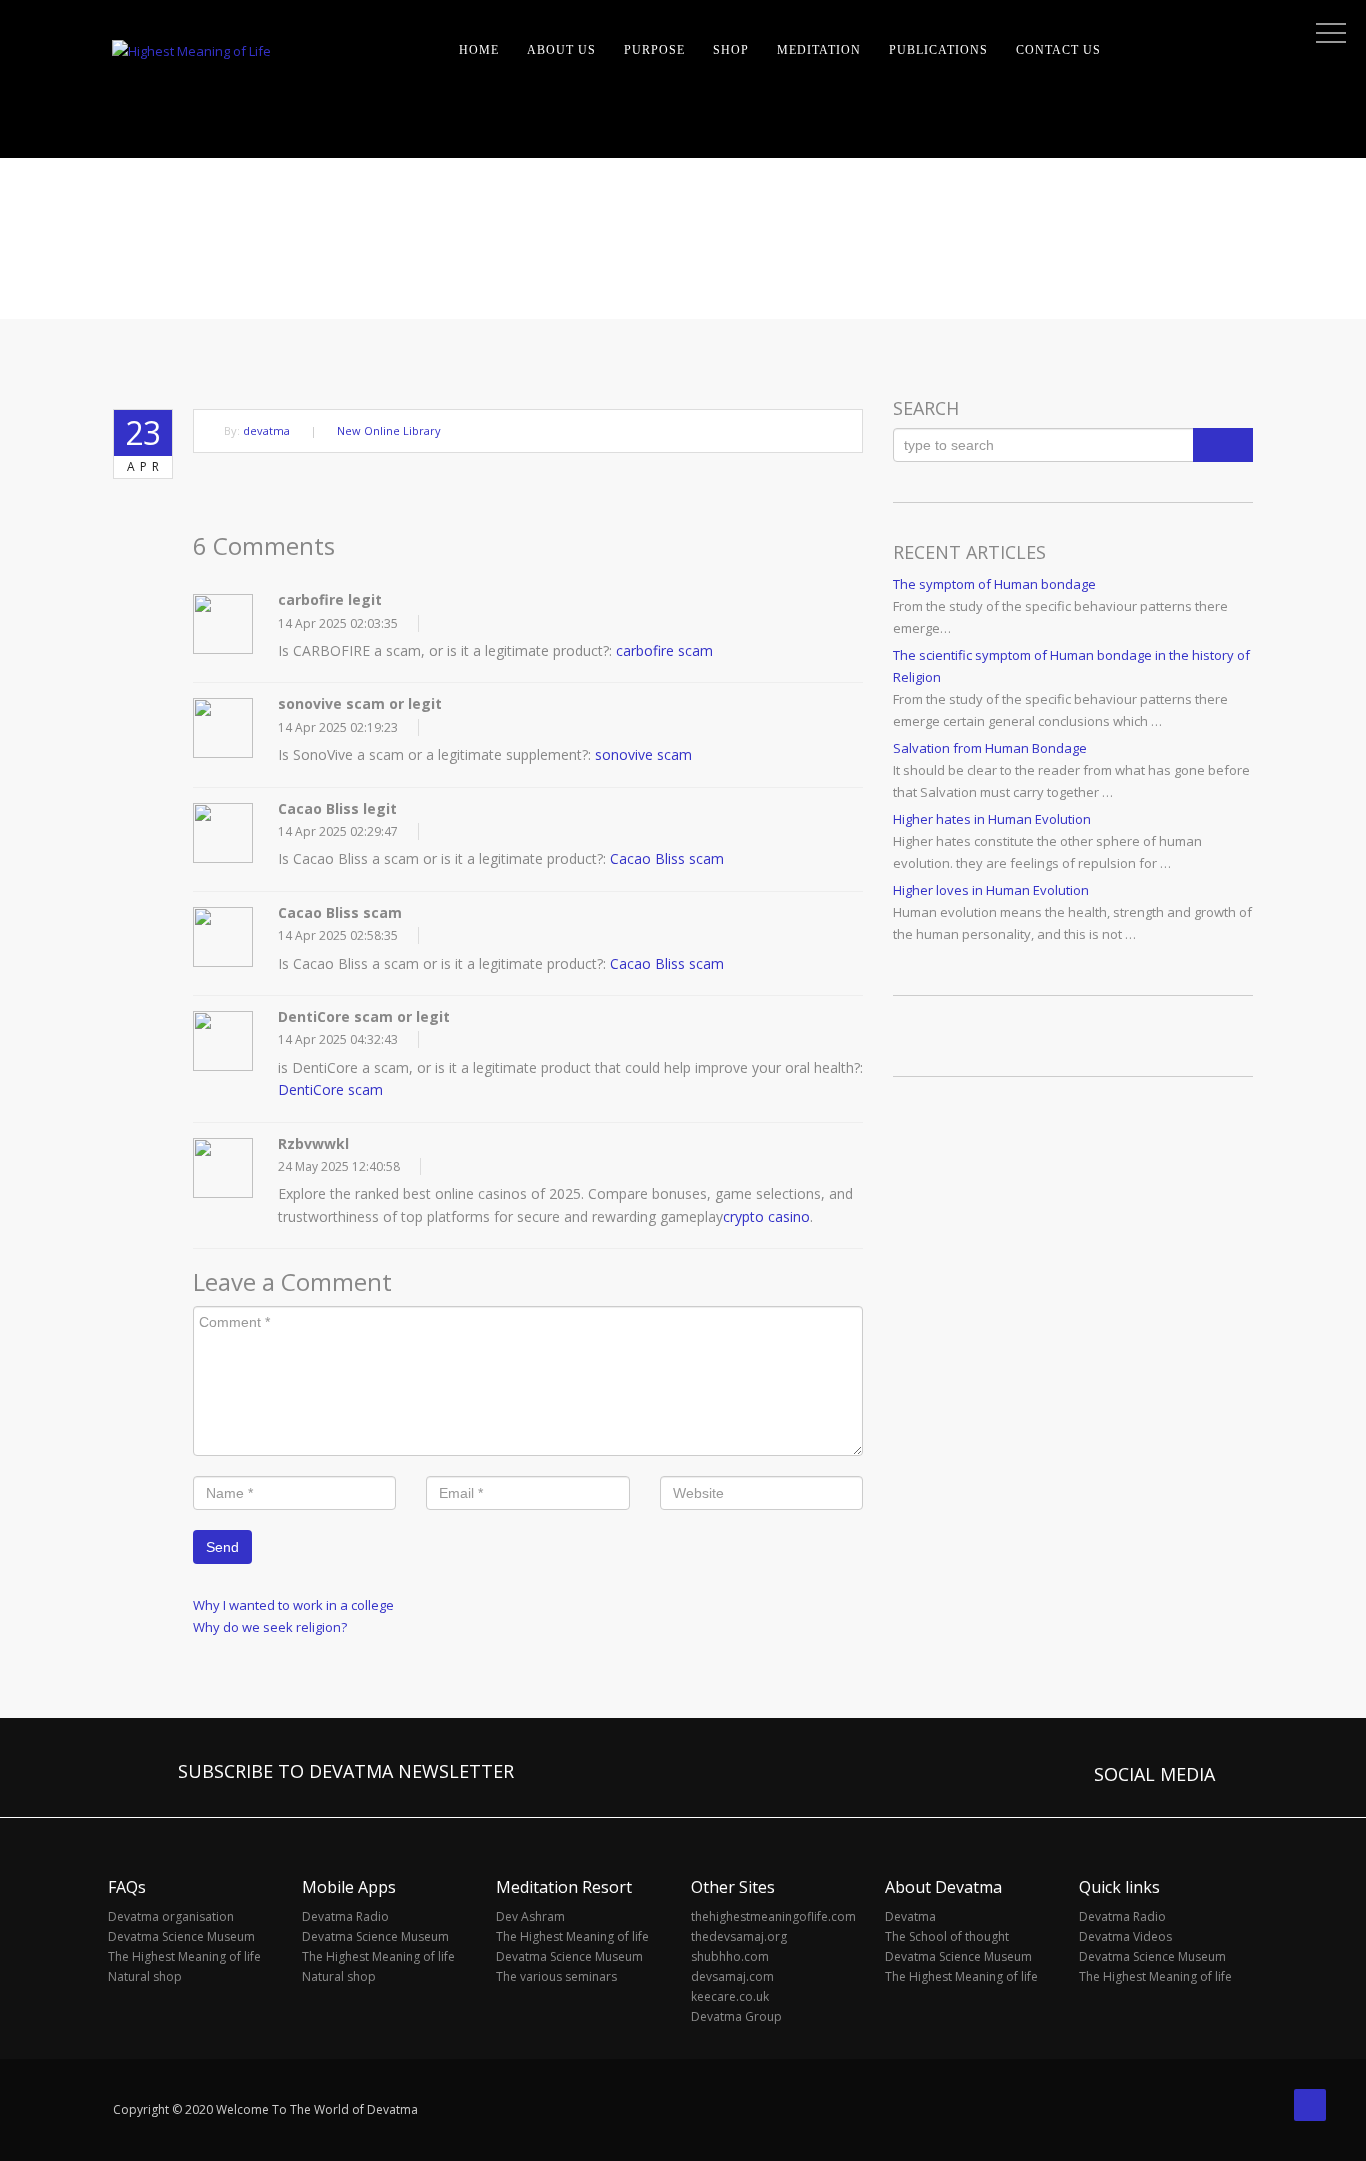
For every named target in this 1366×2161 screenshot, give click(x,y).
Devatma (910, 1916)
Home (479, 50)
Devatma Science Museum (181, 1936)
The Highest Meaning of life (184, 1956)
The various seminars (556, 1976)
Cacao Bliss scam (667, 858)
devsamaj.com (732, 1976)
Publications (938, 50)
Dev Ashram (530, 1916)
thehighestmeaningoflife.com (773, 1916)
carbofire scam (664, 650)
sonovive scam (643, 754)
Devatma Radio (345, 1916)
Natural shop (145, 1976)
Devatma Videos (1125, 1936)
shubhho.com (730, 1956)
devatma (266, 430)
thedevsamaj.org (739, 1936)
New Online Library (389, 430)
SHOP (731, 50)
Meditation (819, 50)
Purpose (654, 50)
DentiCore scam (330, 1089)
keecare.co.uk (730, 1996)
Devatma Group (736, 2016)
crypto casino (766, 1216)
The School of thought (947, 1936)
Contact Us (1058, 50)
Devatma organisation (171, 1916)
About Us (561, 50)
